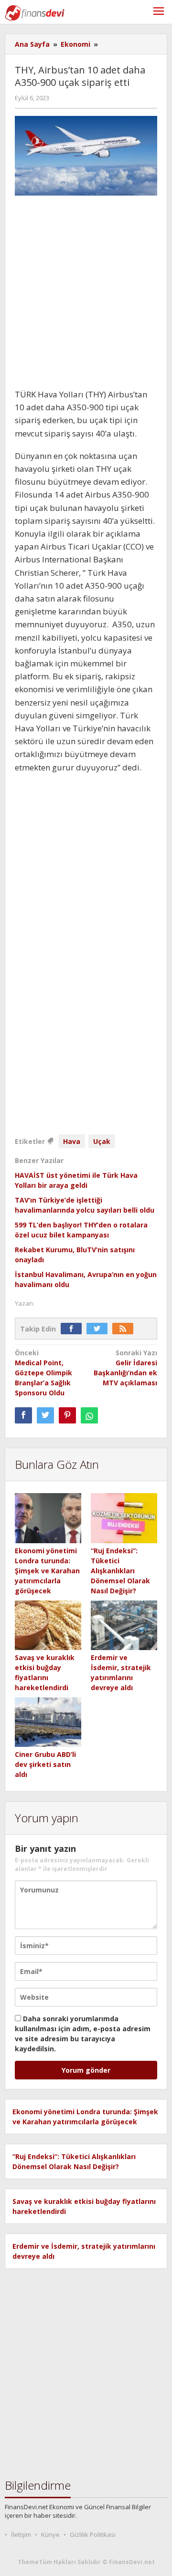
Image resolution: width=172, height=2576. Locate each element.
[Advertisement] (86, 292)
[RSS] (125, 1329)
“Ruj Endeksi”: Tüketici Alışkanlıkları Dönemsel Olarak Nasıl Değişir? (120, 1571)
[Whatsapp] (89, 1415)
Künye (50, 2534)
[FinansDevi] (35, 12)
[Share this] (23, 1415)
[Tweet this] (45, 1415)
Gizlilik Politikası (93, 2534)
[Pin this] (67, 1415)
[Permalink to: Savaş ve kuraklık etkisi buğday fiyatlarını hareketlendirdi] (48, 1626)
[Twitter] (99, 1329)
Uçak (102, 1141)
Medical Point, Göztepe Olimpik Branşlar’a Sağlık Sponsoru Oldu (43, 1373)
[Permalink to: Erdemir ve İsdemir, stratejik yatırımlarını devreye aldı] (124, 1626)
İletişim (21, 2534)
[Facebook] (74, 1329)
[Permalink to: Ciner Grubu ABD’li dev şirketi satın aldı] (48, 1722)
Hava (72, 1141)
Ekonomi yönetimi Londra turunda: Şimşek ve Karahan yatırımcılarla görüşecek (47, 1571)
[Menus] (159, 12)
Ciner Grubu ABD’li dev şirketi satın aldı (45, 1764)
